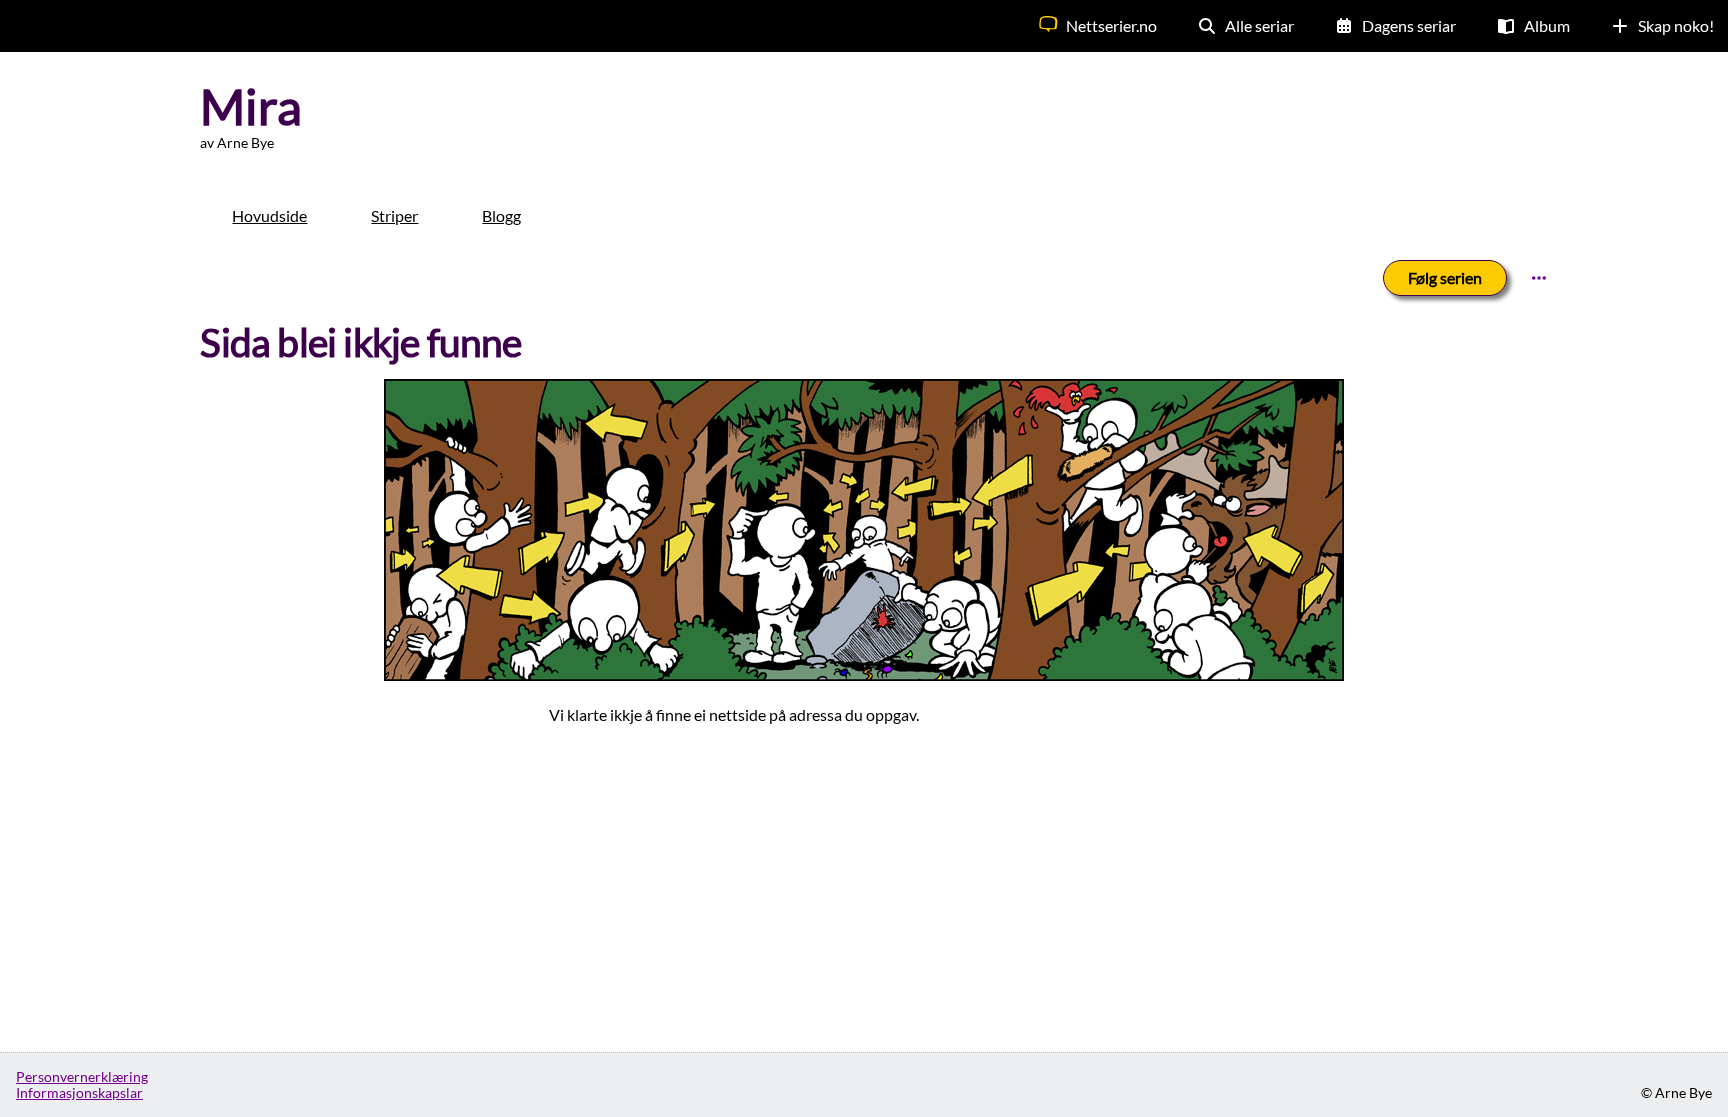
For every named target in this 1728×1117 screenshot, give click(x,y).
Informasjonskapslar (79, 1093)
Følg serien (1445, 278)
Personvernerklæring (82, 1077)
